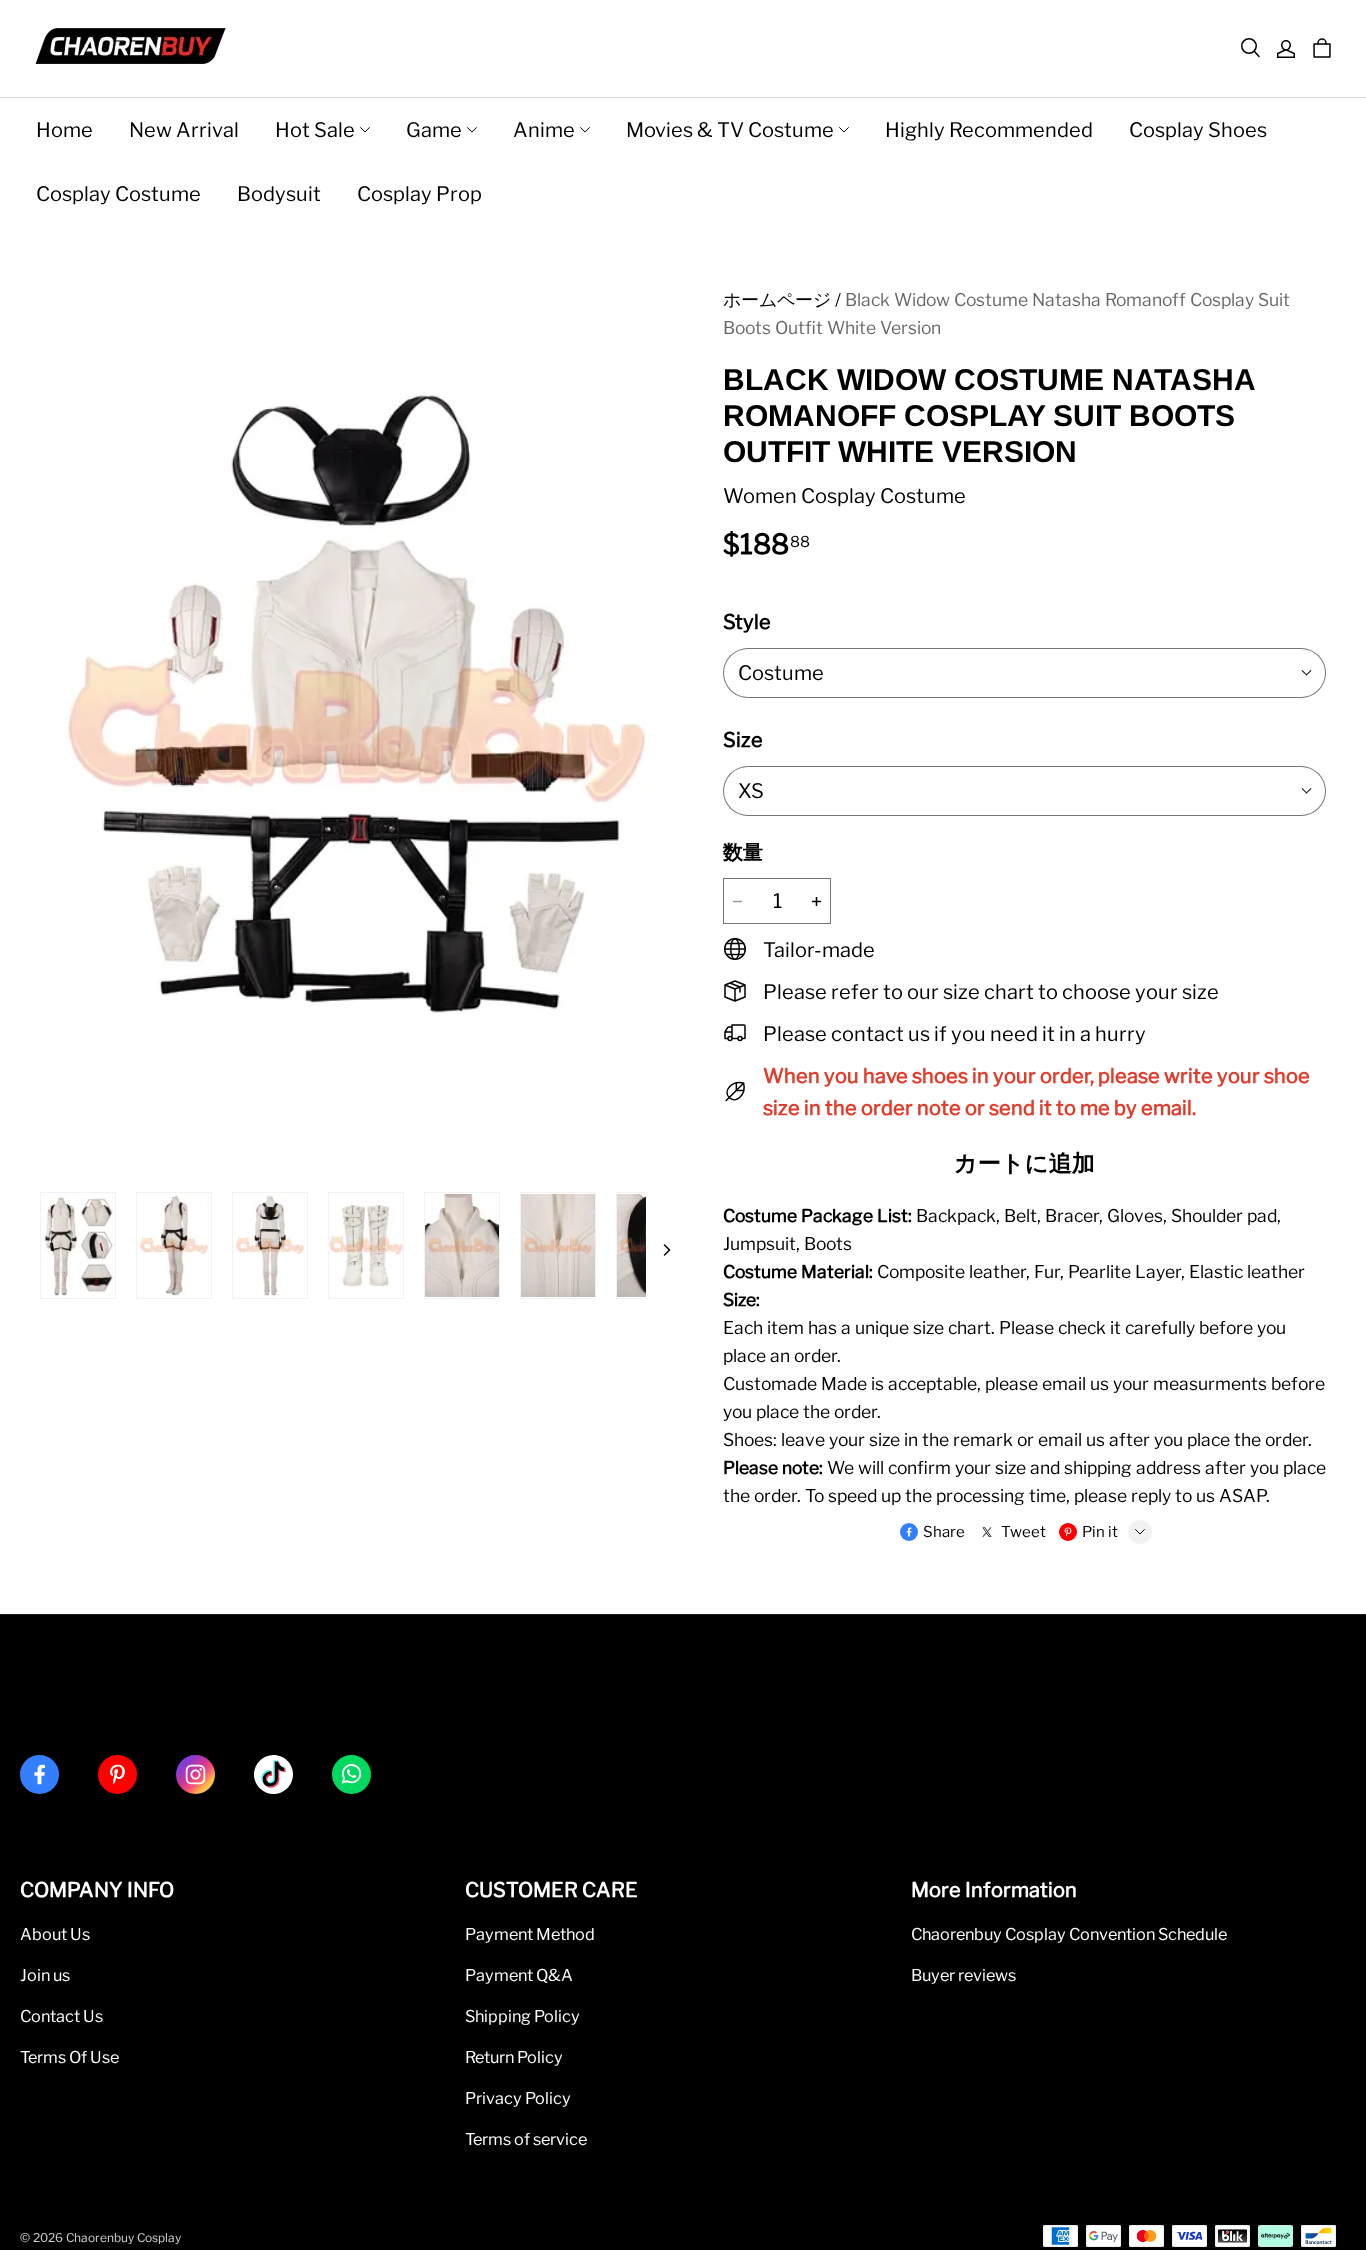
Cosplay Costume (118, 194)
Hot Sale (315, 130)
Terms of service (526, 2139)
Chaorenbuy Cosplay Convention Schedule (1069, 1934)
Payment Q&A (519, 1975)
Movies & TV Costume (730, 130)
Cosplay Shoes (1198, 130)
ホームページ (777, 299)
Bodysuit (279, 194)
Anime (544, 130)
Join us (45, 1975)
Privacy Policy (518, 2098)
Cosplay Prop (419, 194)
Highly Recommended (989, 130)
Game (434, 130)
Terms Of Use (69, 2057)
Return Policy (514, 2057)
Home (64, 130)
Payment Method (530, 1934)
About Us (55, 1934)
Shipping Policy (522, 2016)
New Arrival (184, 130)
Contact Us (61, 2016)
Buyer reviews (963, 1975)
